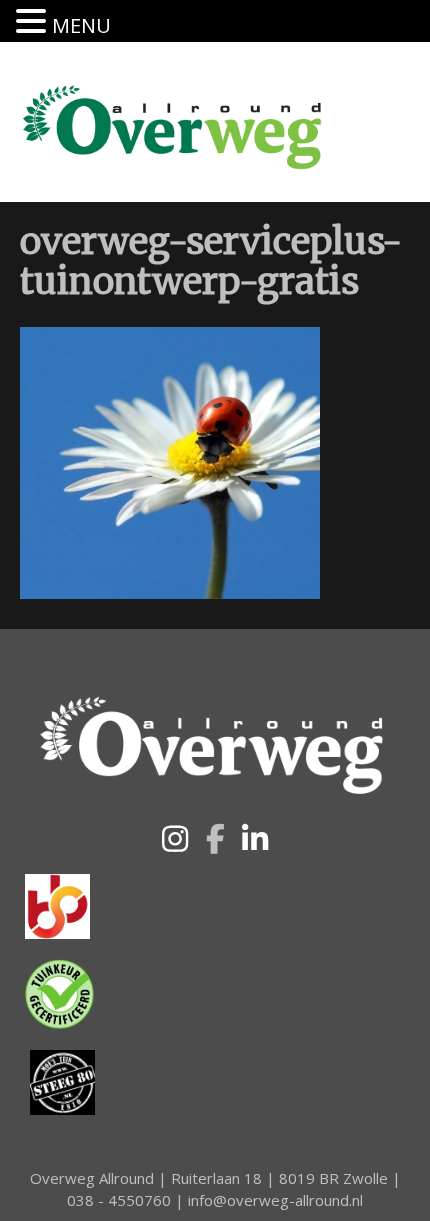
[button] (175, 839)
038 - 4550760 (119, 1200)
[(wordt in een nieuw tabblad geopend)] (57, 905)
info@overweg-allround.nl (275, 1200)
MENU (81, 25)
